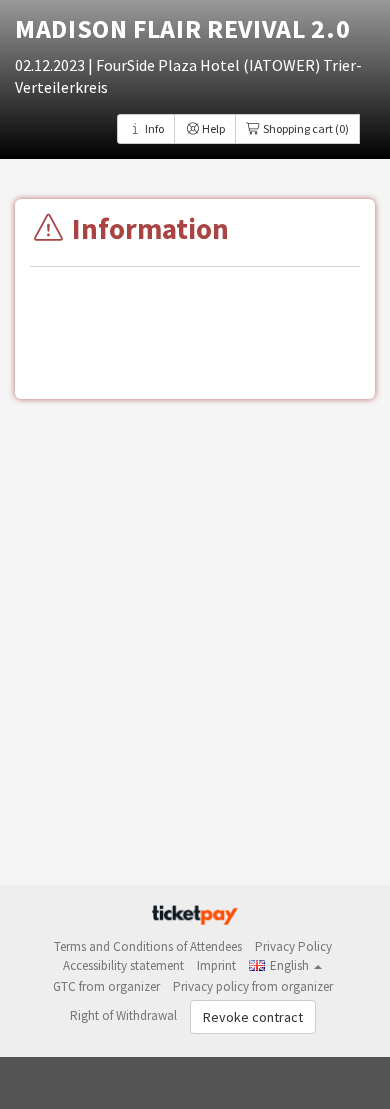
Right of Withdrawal (123, 1015)
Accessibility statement (123, 965)
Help (212, 128)
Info (153, 128)
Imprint (216, 965)
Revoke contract (253, 1017)
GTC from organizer (106, 986)
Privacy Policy (293, 946)
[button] (285, 965)
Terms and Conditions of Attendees (148, 946)
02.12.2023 (51, 65)
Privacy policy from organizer (253, 986)
